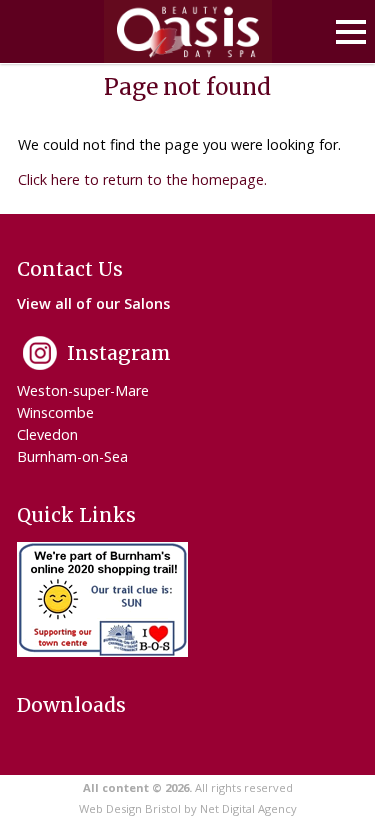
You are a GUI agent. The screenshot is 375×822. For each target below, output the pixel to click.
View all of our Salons (93, 303)
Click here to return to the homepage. (142, 179)
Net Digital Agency (248, 808)
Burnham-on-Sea (72, 456)
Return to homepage (188, 31)
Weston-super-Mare (83, 390)
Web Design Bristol (130, 808)
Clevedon (47, 434)
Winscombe (55, 412)
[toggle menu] (351, 32)
